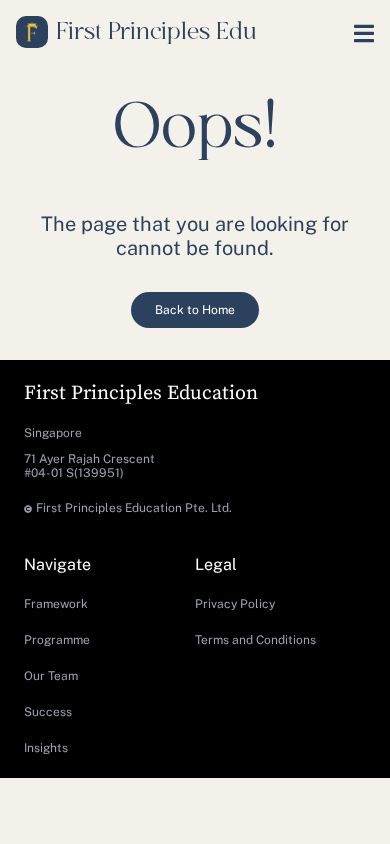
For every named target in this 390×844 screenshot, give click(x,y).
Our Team (51, 676)
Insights (46, 748)
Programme (57, 640)
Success (48, 712)
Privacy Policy (235, 604)
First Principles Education (141, 393)
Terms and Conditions (255, 640)
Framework (56, 604)
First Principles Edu (156, 32)
